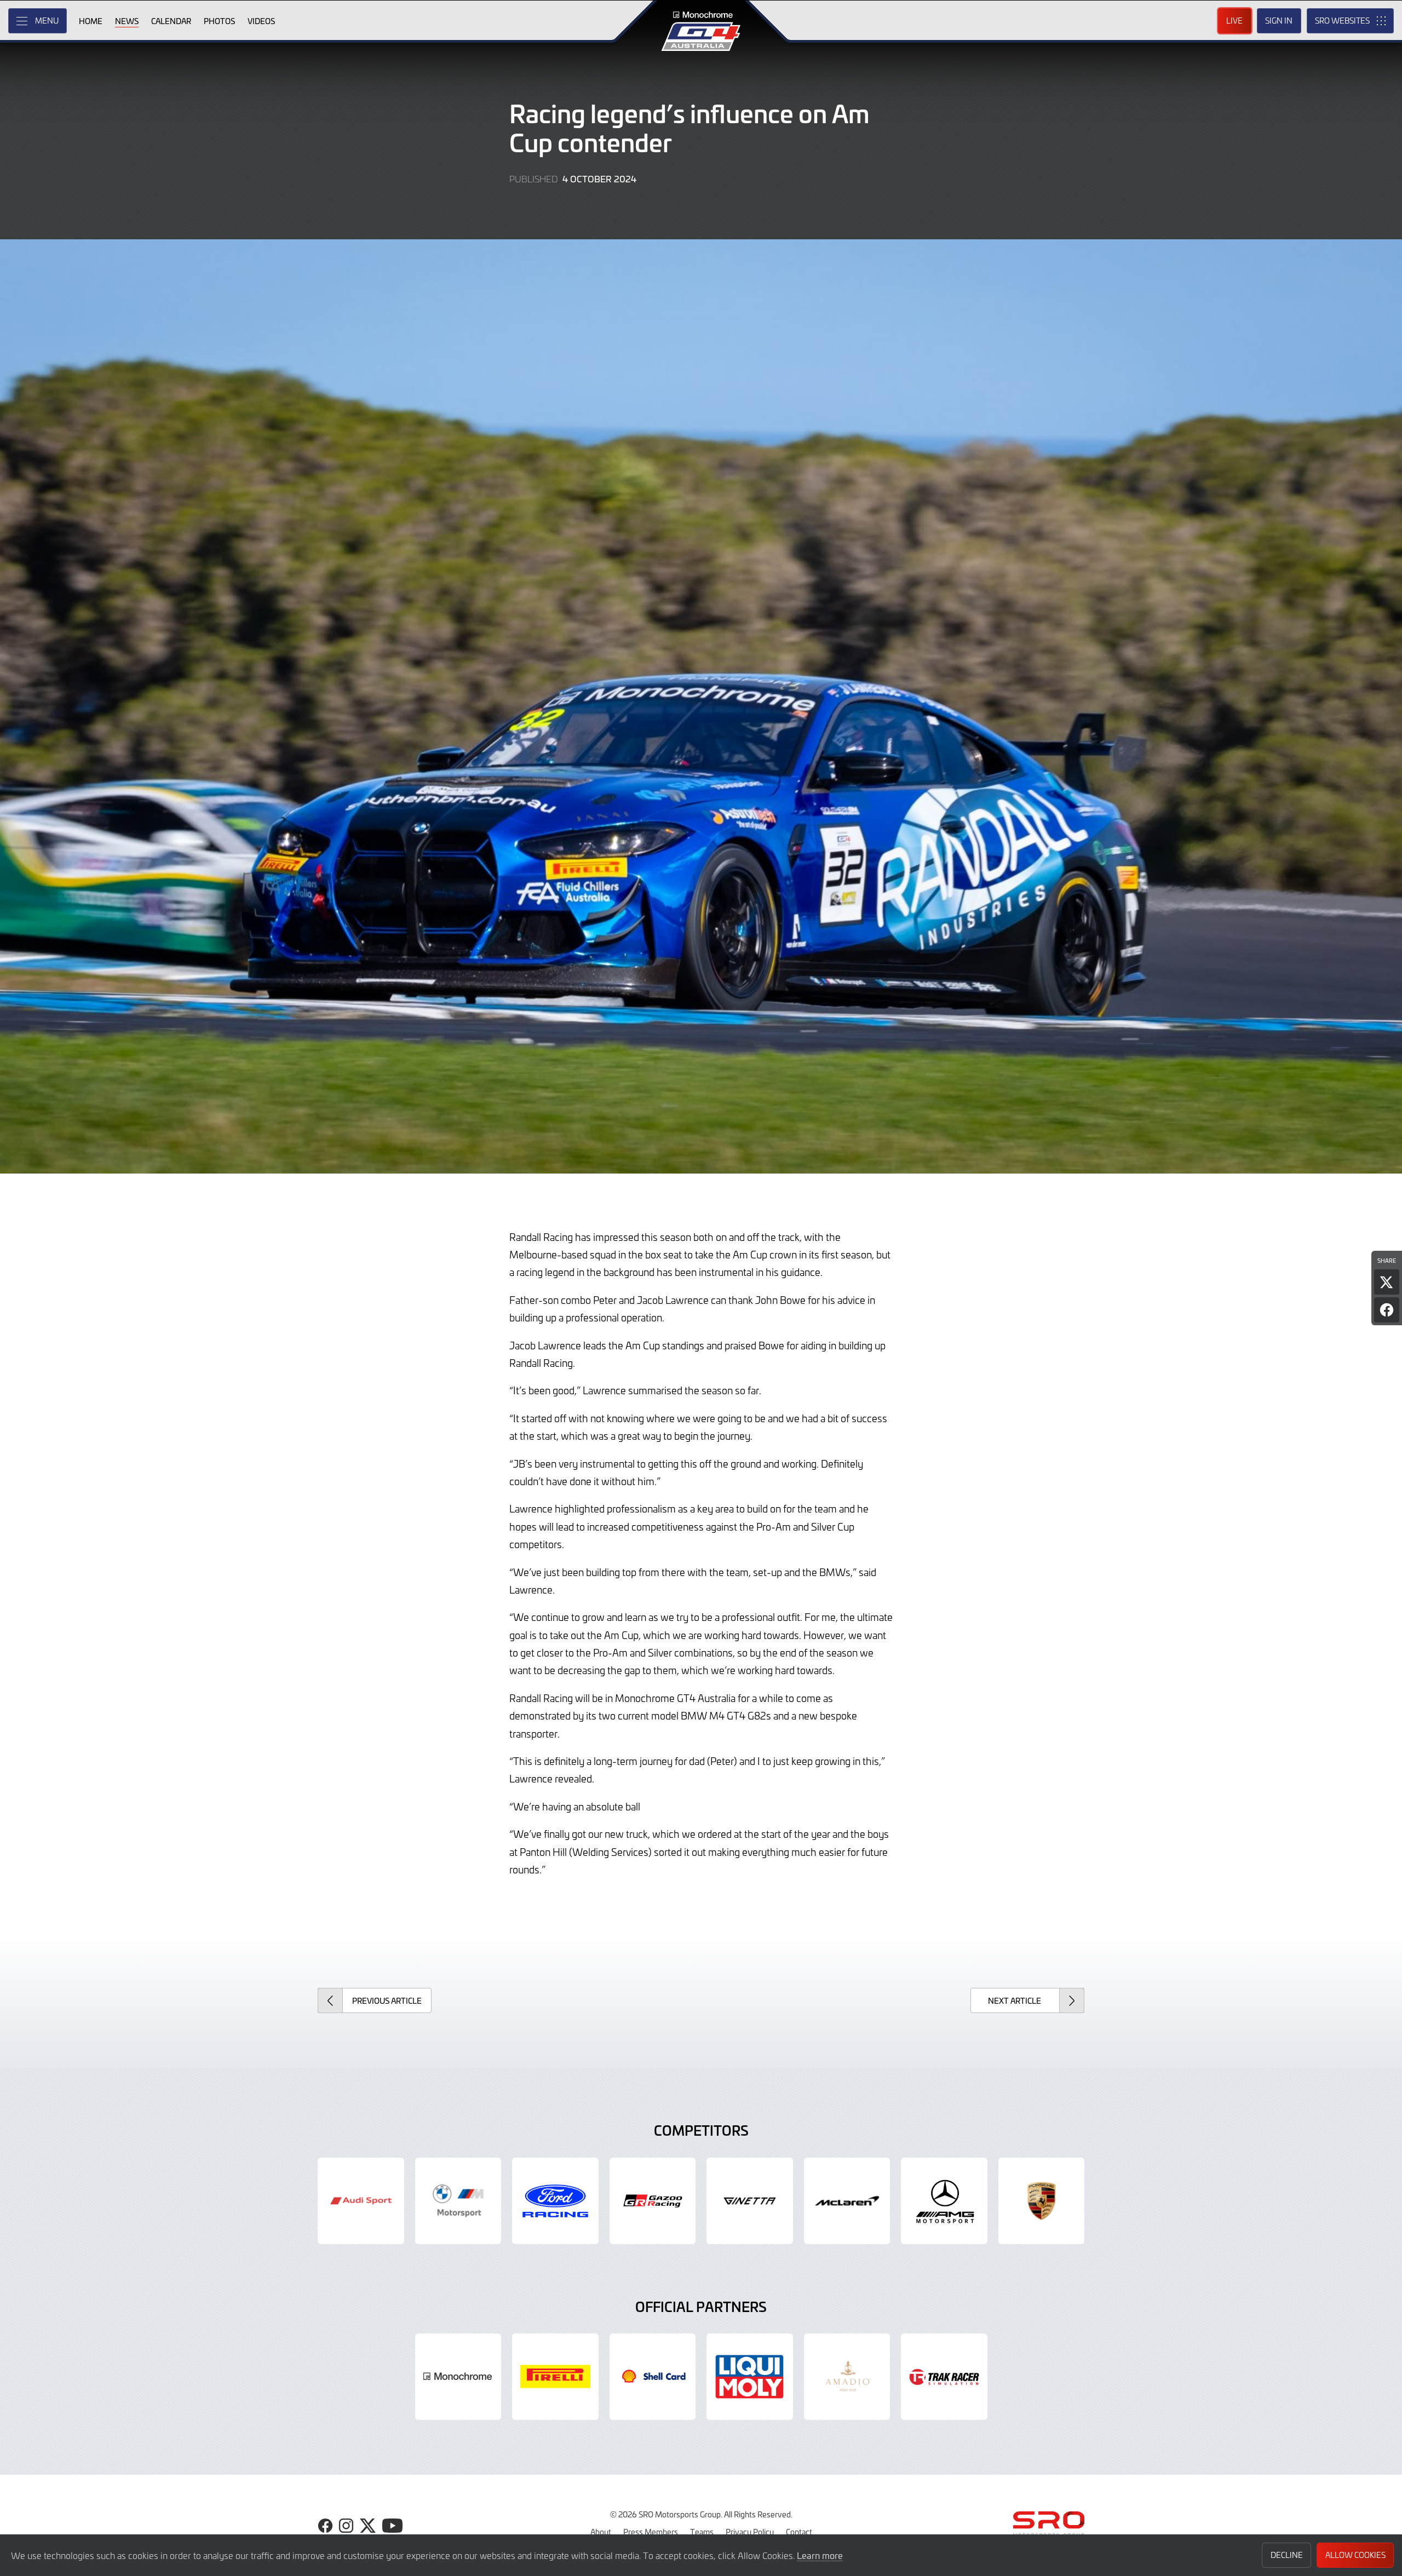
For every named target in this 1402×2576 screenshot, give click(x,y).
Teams (702, 2532)
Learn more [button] (820, 2555)
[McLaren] (847, 2201)
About (601, 2532)
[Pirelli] (555, 2377)
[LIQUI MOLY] (750, 2377)
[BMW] (458, 2201)
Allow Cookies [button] (1355, 2555)
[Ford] (555, 2201)
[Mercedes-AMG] (944, 2201)
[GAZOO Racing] (653, 2201)
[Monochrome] (458, 2377)
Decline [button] (1287, 2555)
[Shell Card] (653, 2377)
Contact (799, 2532)
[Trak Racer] (944, 2377)
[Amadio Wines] (847, 2377)
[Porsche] (1042, 2201)
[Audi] (361, 2201)
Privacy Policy (750, 2532)
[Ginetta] (750, 2201)
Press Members (651, 2532)
